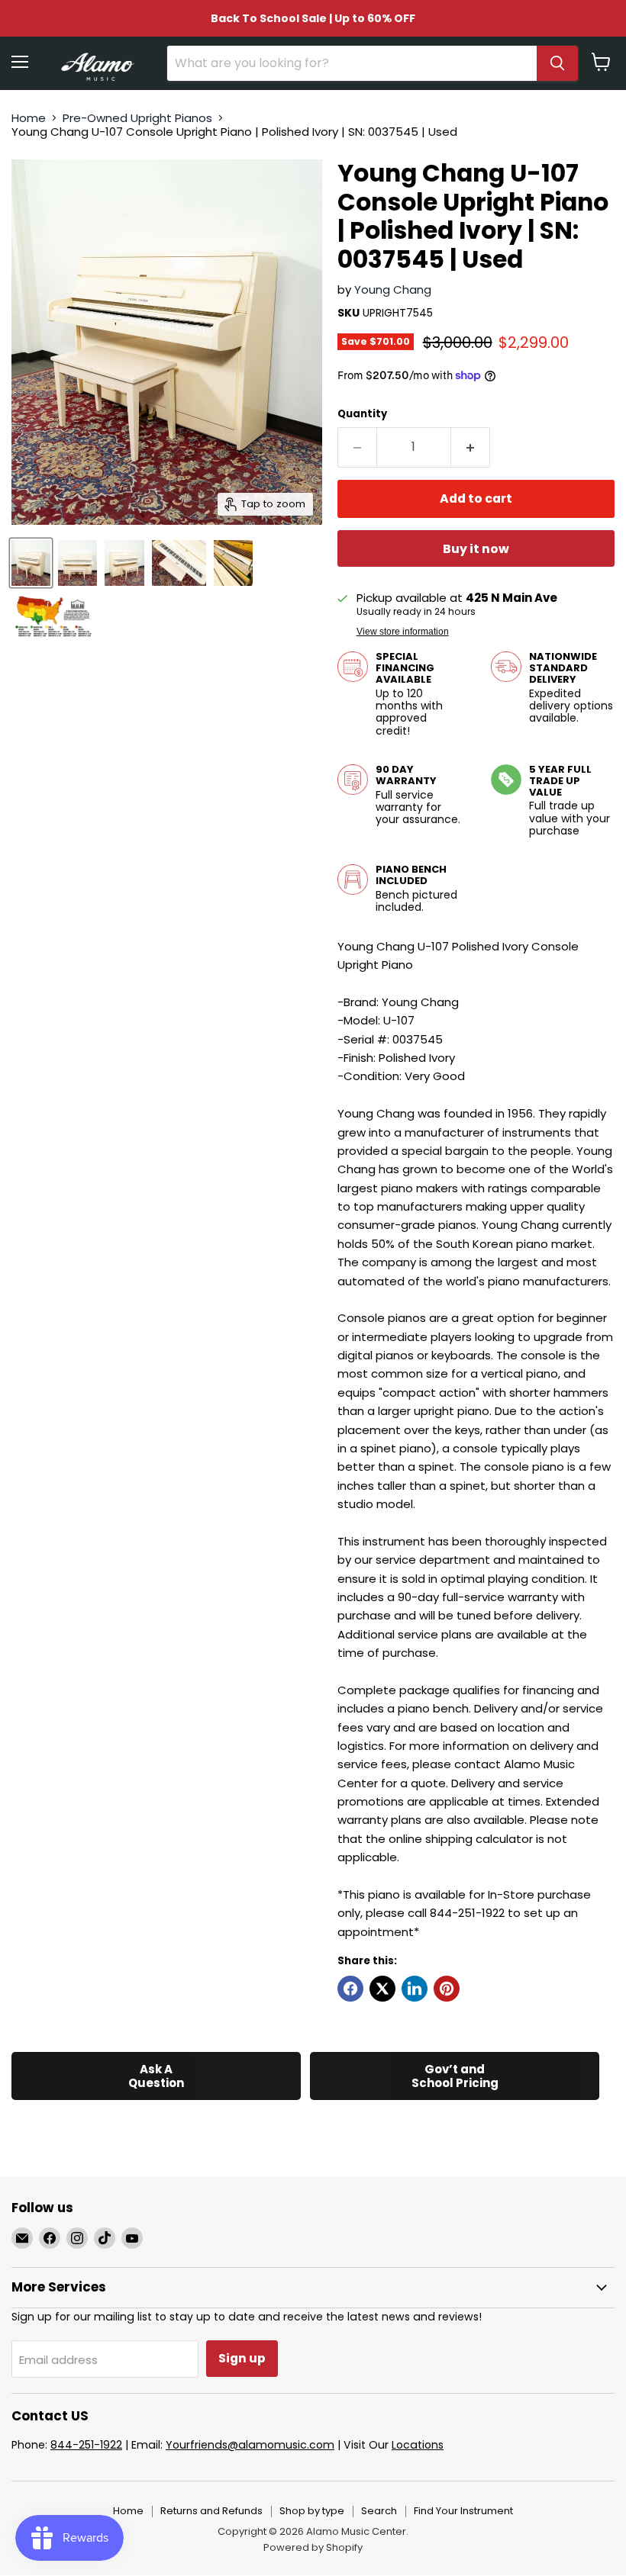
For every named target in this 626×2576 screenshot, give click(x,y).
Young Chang (393, 289)
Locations (418, 2445)
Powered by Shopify (313, 2547)
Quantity (362, 414)
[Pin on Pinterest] (447, 1989)
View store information (403, 632)
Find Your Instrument (463, 2511)
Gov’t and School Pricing (455, 2076)
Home (29, 118)
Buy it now (476, 549)
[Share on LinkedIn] (415, 1989)
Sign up (242, 2358)
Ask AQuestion (156, 2076)
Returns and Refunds (211, 2511)
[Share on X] (382, 1989)
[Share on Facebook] (350, 1989)
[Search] (557, 63)
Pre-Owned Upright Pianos (137, 118)
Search (379, 2511)
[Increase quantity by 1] (471, 447)
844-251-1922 (86, 2445)
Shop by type (312, 2511)
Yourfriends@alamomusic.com (250, 2445)
